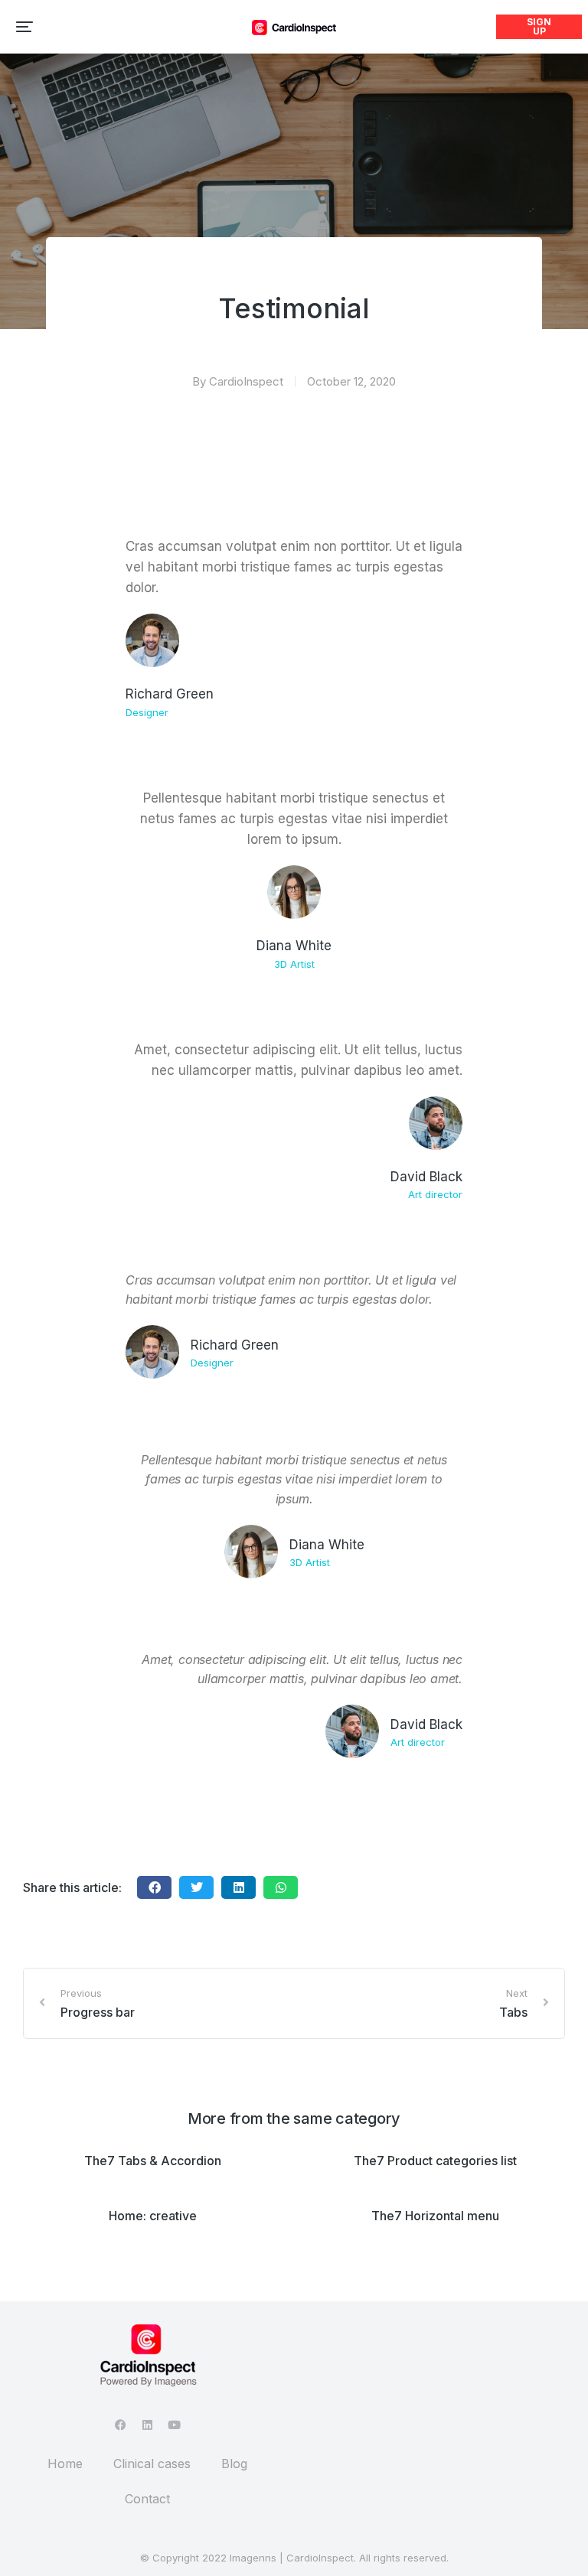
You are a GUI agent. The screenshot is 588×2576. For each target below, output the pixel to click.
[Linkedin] (147, 2425)
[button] (24, 27)
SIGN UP (539, 26)
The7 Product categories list (435, 2161)
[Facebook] (121, 2425)
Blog (234, 2464)
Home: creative (153, 2216)
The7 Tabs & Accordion (153, 2161)
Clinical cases (152, 2464)
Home (65, 2464)
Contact (147, 2499)
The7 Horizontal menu (435, 2216)
